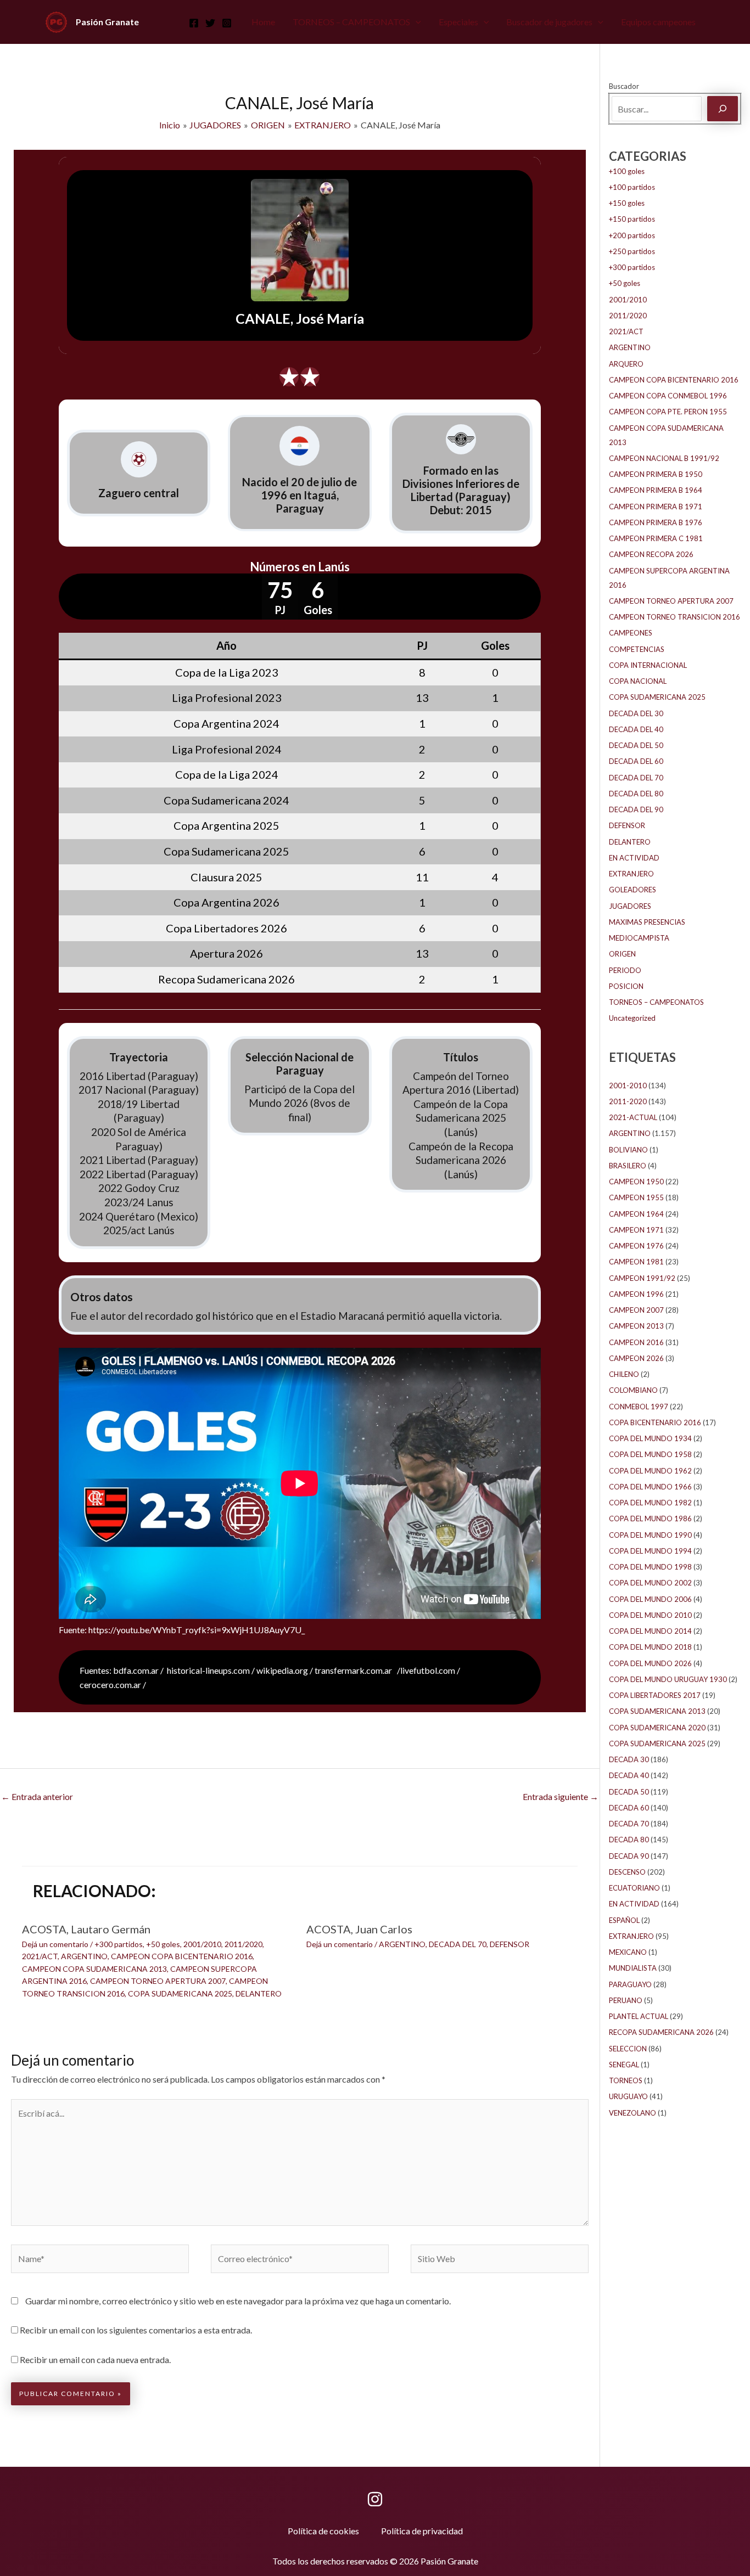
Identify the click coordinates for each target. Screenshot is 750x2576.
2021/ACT (40, 1956)
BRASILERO (628, 1166)
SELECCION (628, 2049)
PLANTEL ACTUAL (639, 2016)
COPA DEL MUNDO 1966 (650, 1487)
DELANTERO (259, 1993)
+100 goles (627, 171)
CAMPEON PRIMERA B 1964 (656, 490)
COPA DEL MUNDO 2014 (650, 1631)
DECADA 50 (629, 1792)
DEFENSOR (510, 1944)
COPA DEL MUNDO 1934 (650, 1438)
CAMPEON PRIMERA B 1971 (656, 507)
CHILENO (624, 1374)
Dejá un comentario (55, 1944)
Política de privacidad (422, 2531)
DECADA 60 (629, 1808)
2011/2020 (244, 1944)
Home (263, 22)
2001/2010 (202, 1944)
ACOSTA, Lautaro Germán (86, 1929)
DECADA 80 (629, 1840)
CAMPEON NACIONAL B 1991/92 (664, 458)
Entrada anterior (37, 1796)
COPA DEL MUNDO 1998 (650, 1567)
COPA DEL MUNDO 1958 (650, 1454)
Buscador (624, 86)
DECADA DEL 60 (636, 761)
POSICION (626, 986)
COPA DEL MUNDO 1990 (650, 1535)
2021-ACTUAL (633, 1117)
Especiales (458, 22)
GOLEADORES (633, 890)
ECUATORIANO (634, 1888)
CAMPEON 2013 (636, 1326)
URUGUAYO (628, 2096)
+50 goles (163, 1944)
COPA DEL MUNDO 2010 (650, 1615)
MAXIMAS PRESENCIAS (647, 922)
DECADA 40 (629, 1775)
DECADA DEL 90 (636, 809)
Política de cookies (323, 2531)
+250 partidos (632, 251)
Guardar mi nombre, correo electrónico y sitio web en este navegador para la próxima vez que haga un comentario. (238, 2301)
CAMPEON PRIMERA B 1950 (656, 474)
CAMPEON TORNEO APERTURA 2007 (158, 1981)
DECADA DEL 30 (636, 713)
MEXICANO (628, 1952)
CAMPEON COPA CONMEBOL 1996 (668, 396)
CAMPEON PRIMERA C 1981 (656, 538)
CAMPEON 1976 (636, 1246)
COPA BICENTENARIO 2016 (655, 1422)
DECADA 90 (629, 1856)
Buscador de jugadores (549, 22)
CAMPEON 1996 (636, 1294)
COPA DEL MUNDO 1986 (650, 1518)
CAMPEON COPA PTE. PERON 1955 (668, 412)
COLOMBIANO (633, 1390)
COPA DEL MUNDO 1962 (650, 1471)
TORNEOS (626, 2080)
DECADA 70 (629, 1824)
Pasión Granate (107, 22)
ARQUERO (626, 364)
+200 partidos (632, 235)
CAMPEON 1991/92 (642, 1278)
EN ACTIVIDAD (634, 858)
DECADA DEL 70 (458, 1944)
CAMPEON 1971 (636, 1230)
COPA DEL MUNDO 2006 (650, 1599)
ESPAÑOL (624, 1920)
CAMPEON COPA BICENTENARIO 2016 (182, 1956)
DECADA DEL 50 (636, 745)
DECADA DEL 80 (636, 794)
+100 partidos (632, 187)
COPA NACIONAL (638, 681)
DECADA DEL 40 (636, 729)
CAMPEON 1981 (636, 1262)
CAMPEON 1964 (636, 1214)
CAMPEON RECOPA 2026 (651, 554)
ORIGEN (622, 954)
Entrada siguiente (561, 1796)
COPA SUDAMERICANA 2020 (657, 1728)
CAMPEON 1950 (636, 1182)
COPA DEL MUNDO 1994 (650, 1551)
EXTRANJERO (631, 874)
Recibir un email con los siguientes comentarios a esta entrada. (136, 2330)
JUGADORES (630, 906)
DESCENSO (627, 1872)
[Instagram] (227, 23)
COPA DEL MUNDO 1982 (650, 1503)
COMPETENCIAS (637, 649)
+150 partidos (632, 219)
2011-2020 (628, 1101)
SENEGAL (624, 2065)
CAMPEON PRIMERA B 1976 (656, 522)
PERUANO (626, 2000)
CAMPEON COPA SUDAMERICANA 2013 (94, 1969)
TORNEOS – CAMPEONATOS (351, 22)
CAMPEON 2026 (636, 1358)
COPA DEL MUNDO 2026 (650, 1663)
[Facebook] (194, 23)
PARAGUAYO (630, 1984)
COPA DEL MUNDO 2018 (650, 1647)
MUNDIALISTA (633, 1968)
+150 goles (627, 203)
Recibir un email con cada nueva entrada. (95, 2360)
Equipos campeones (658, 22)
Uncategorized (632, 1018)
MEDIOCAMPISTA (639, 938)
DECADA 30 (629, 1759)
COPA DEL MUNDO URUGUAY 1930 (668, 1679)
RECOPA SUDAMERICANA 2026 (661, 2032)
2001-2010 (628, 1085)
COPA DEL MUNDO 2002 (650, 1583)
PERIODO (625, 970)
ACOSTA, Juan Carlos (359, 1929)
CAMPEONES (631, 633)
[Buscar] (723, 109)
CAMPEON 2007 (636, 1310)
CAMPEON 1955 (636, 1197)
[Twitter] (210, 23)
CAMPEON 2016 (636, 1342)
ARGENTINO (84, 1956)
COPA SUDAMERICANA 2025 (180, 1993)
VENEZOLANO (633, 2113)
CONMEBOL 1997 (639, 1407)
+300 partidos (119, 1944)
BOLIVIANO (628, 1150)
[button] (416, 22)
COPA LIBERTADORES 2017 (655, 1695)
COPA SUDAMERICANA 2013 (657, 1711)
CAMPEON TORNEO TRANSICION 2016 (675, 617)
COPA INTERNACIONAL (648, 665)
